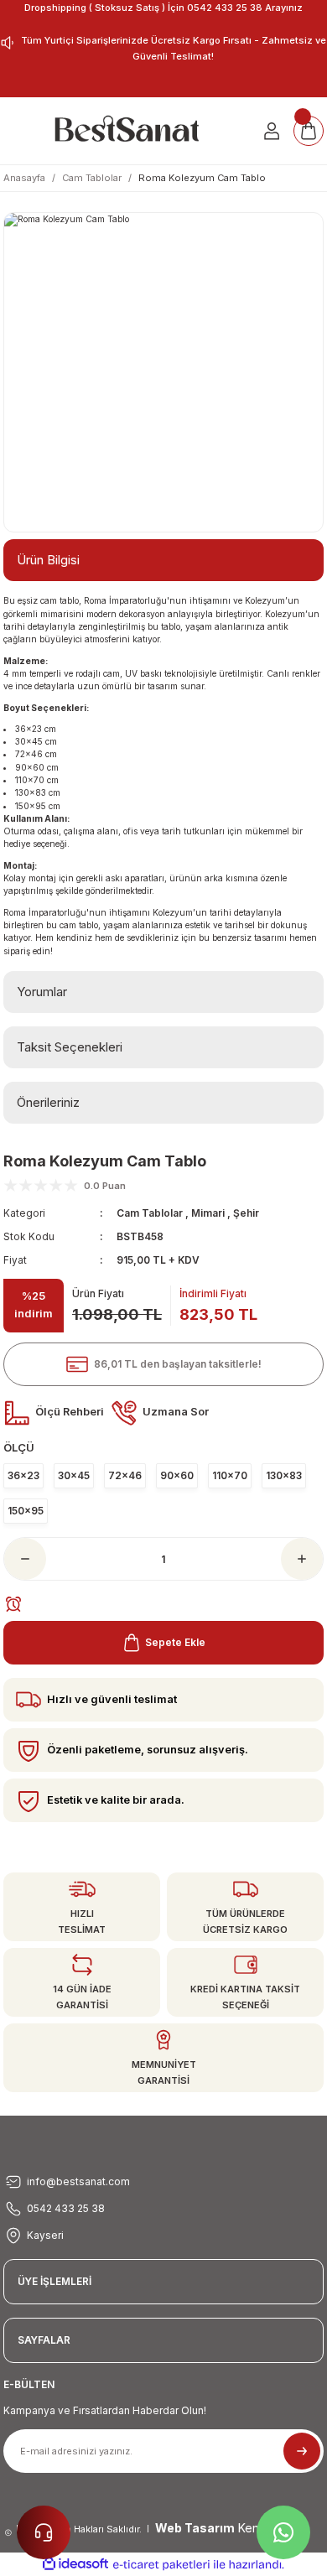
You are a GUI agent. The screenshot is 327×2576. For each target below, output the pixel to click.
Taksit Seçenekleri (70, 1047)
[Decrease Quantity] (25, 1559)
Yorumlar (42, 992)
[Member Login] (272, 131)
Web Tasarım (195, 2528)
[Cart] (309, 131)
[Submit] (302, 2451)
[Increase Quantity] (302, 1559)
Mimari (208, 1213)
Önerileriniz (48, 1102)
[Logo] (127, 131)
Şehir (246, 1213)
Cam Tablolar (150, 1213)
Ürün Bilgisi (48, 560)
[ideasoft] (75, 2564)
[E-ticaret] (161, 2565)
